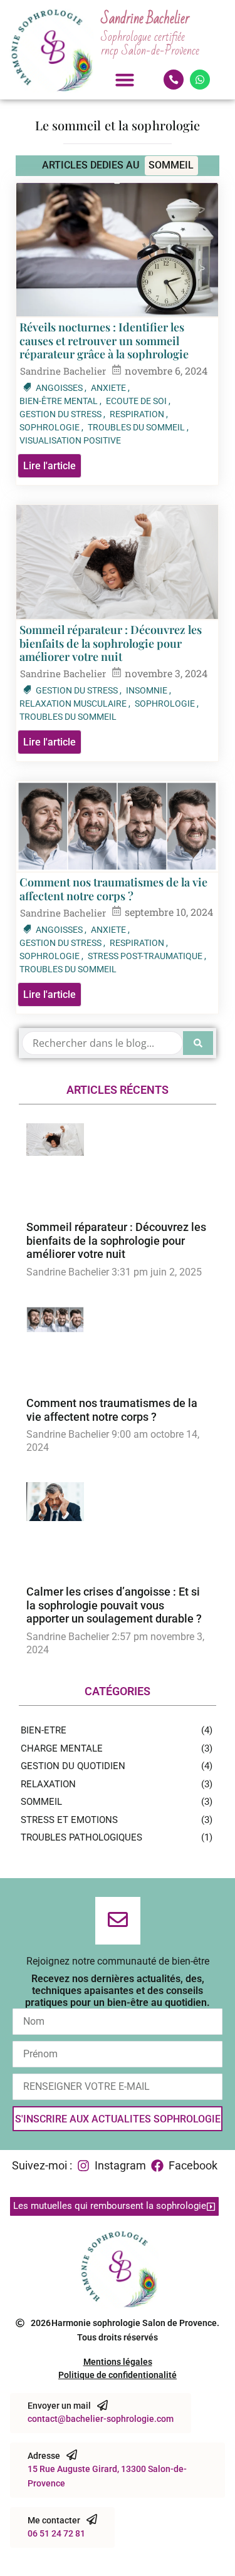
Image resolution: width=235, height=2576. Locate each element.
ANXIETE (110, 388)
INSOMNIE (149, 690)
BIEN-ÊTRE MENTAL (60, 401)
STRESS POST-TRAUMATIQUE (147, 956)
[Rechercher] (198, 1043)
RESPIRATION (139, 414)
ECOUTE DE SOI (138, 401)
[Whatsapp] (200, 80)
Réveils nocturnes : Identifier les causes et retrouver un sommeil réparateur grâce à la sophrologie (104, 341)
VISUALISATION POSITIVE (70, 440)
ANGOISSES (61, 388)
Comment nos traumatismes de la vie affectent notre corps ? (113, 889)
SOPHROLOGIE (51, 427)
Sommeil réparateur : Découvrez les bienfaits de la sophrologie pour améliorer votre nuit (111, 644)
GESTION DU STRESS (62, 414)
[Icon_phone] (174, 80)
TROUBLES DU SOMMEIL (138, 427)
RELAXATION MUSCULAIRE (75, 704)
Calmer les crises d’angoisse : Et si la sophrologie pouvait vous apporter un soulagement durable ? (114, 1605)
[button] (125, 80)
